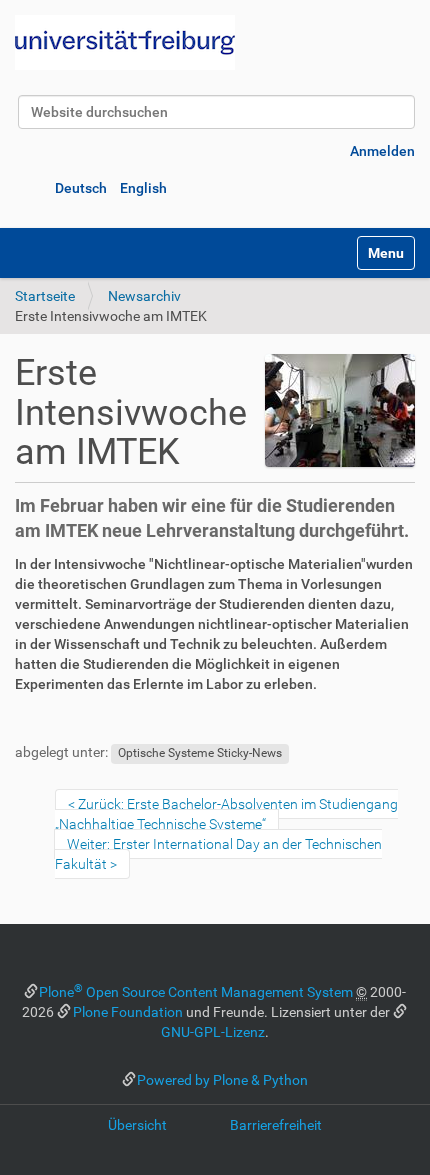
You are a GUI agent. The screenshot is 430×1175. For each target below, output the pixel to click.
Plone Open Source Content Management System (196, 992)
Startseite (45, 296)
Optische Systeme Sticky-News (200, 753)
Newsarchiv (144, 296)
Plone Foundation (128, 1012)
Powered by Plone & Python (222, 1080)
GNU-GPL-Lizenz (213, 1032)
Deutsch (81, 188)
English (143, 188)
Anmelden (382, 151)
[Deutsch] (125, 42)
